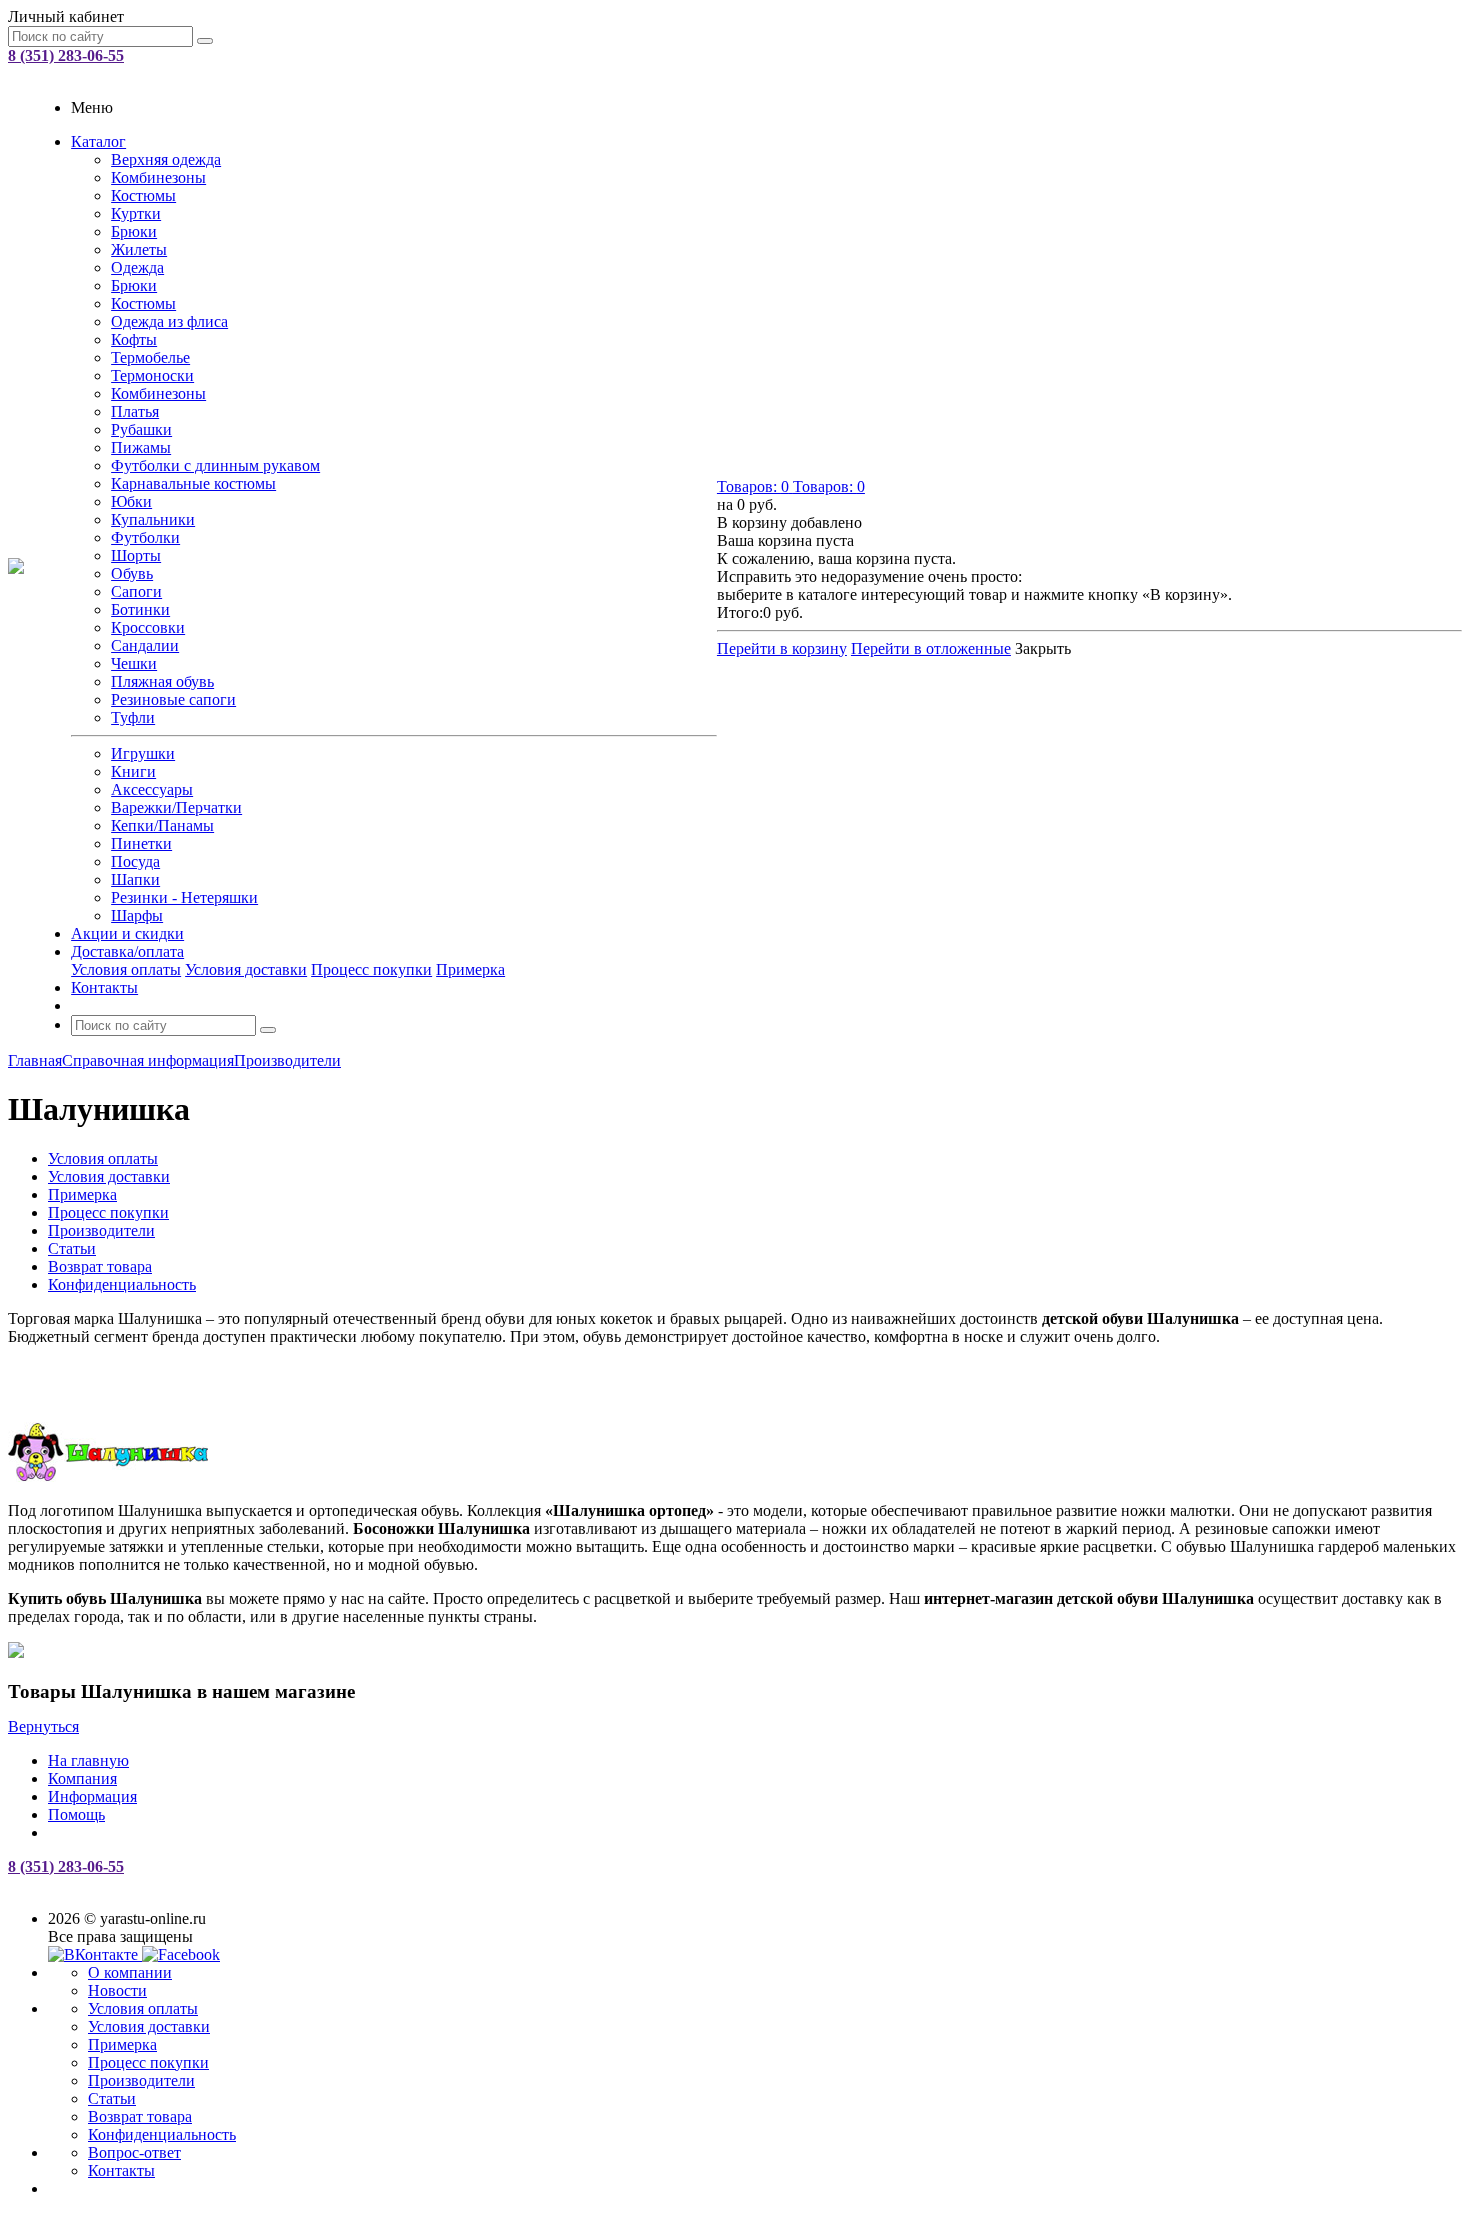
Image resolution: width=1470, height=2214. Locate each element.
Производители (141, 2080)
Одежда (137, 267)
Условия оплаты (126, 969)
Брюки (134, 231)
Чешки (134, 663)
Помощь (76, 1814)
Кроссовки (148, 627)
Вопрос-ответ (134, 2152)
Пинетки (141, 843)
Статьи (112, 2098)
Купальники (153, 519)
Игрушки (143, 753)
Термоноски (152, 375)
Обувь (132, 573)
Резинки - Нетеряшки (184, 897)
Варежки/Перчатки (176, 807)
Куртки (136, 213)
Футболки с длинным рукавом (215, 465)
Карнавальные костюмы (193, 483)
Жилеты (139, 249)
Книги (133, 771)
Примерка (470, 969)
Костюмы (143, 195)
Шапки (135, 879)
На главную (88, 1760)
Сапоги (136, 591)
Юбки (131, 501)
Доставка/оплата (127, 951)
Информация (92, 1796)
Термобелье (150, 357)
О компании (130, 1972)
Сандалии (145, 645)
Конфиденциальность (162, 2134)
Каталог (98, 141)
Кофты (134, 339)
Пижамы (141, 447)
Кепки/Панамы (162, 825)
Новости (117, 1990)
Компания (82, 1778)
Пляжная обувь (162, 681)
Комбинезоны (158, 177)
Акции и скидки (127, 933)
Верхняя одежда (166, 159)
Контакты (104, 987)
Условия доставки (246, 969)
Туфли (133, 717)
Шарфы (137, 915)
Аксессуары (152, 789)
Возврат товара (140, 2116)
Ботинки (140, 609)
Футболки (145, 537)
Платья (135, 411)
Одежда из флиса (169, 321)
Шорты (136, 555)
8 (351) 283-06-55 (66, 55)
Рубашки (141, 429)
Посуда (135, 861)
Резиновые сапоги (173, 699)
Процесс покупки (371, 969)
